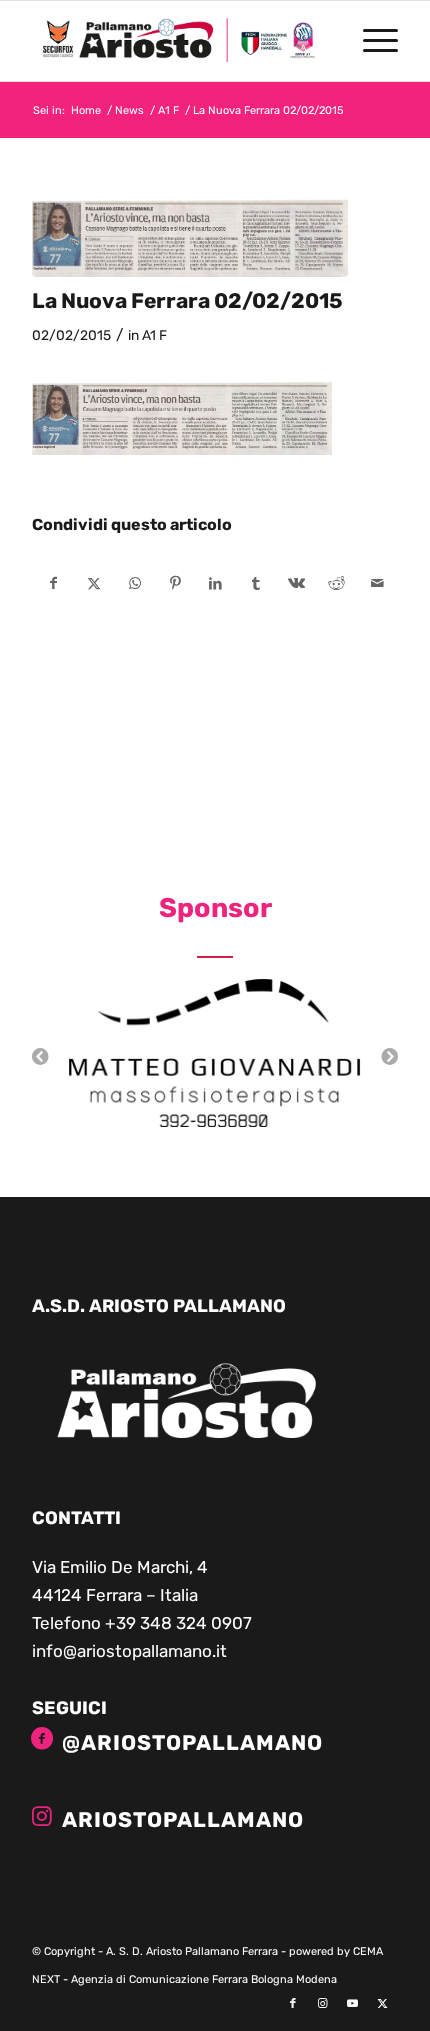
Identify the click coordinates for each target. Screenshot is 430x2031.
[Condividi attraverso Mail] (377, 583)
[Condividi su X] (94, 583)
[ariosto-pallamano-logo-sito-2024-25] (178, 41)
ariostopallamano (183, 1819)
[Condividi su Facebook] (53, 583)
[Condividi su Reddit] (336, 583)
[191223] (190, 233)
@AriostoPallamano (192, 1742)
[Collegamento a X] (383, 2004)
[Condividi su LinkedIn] (215, 583)
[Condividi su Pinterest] (174, 583)
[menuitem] (370, 41)
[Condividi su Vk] (296, 583)
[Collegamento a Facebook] (293, 2004)
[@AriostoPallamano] (42, 1739)
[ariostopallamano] (42, 1816)
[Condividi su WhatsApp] (134, 583)
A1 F (154, 335)
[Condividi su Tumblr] (255, 583)
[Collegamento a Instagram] (323, 2004)
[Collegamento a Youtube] (353, 2004)
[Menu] (370, 41)
